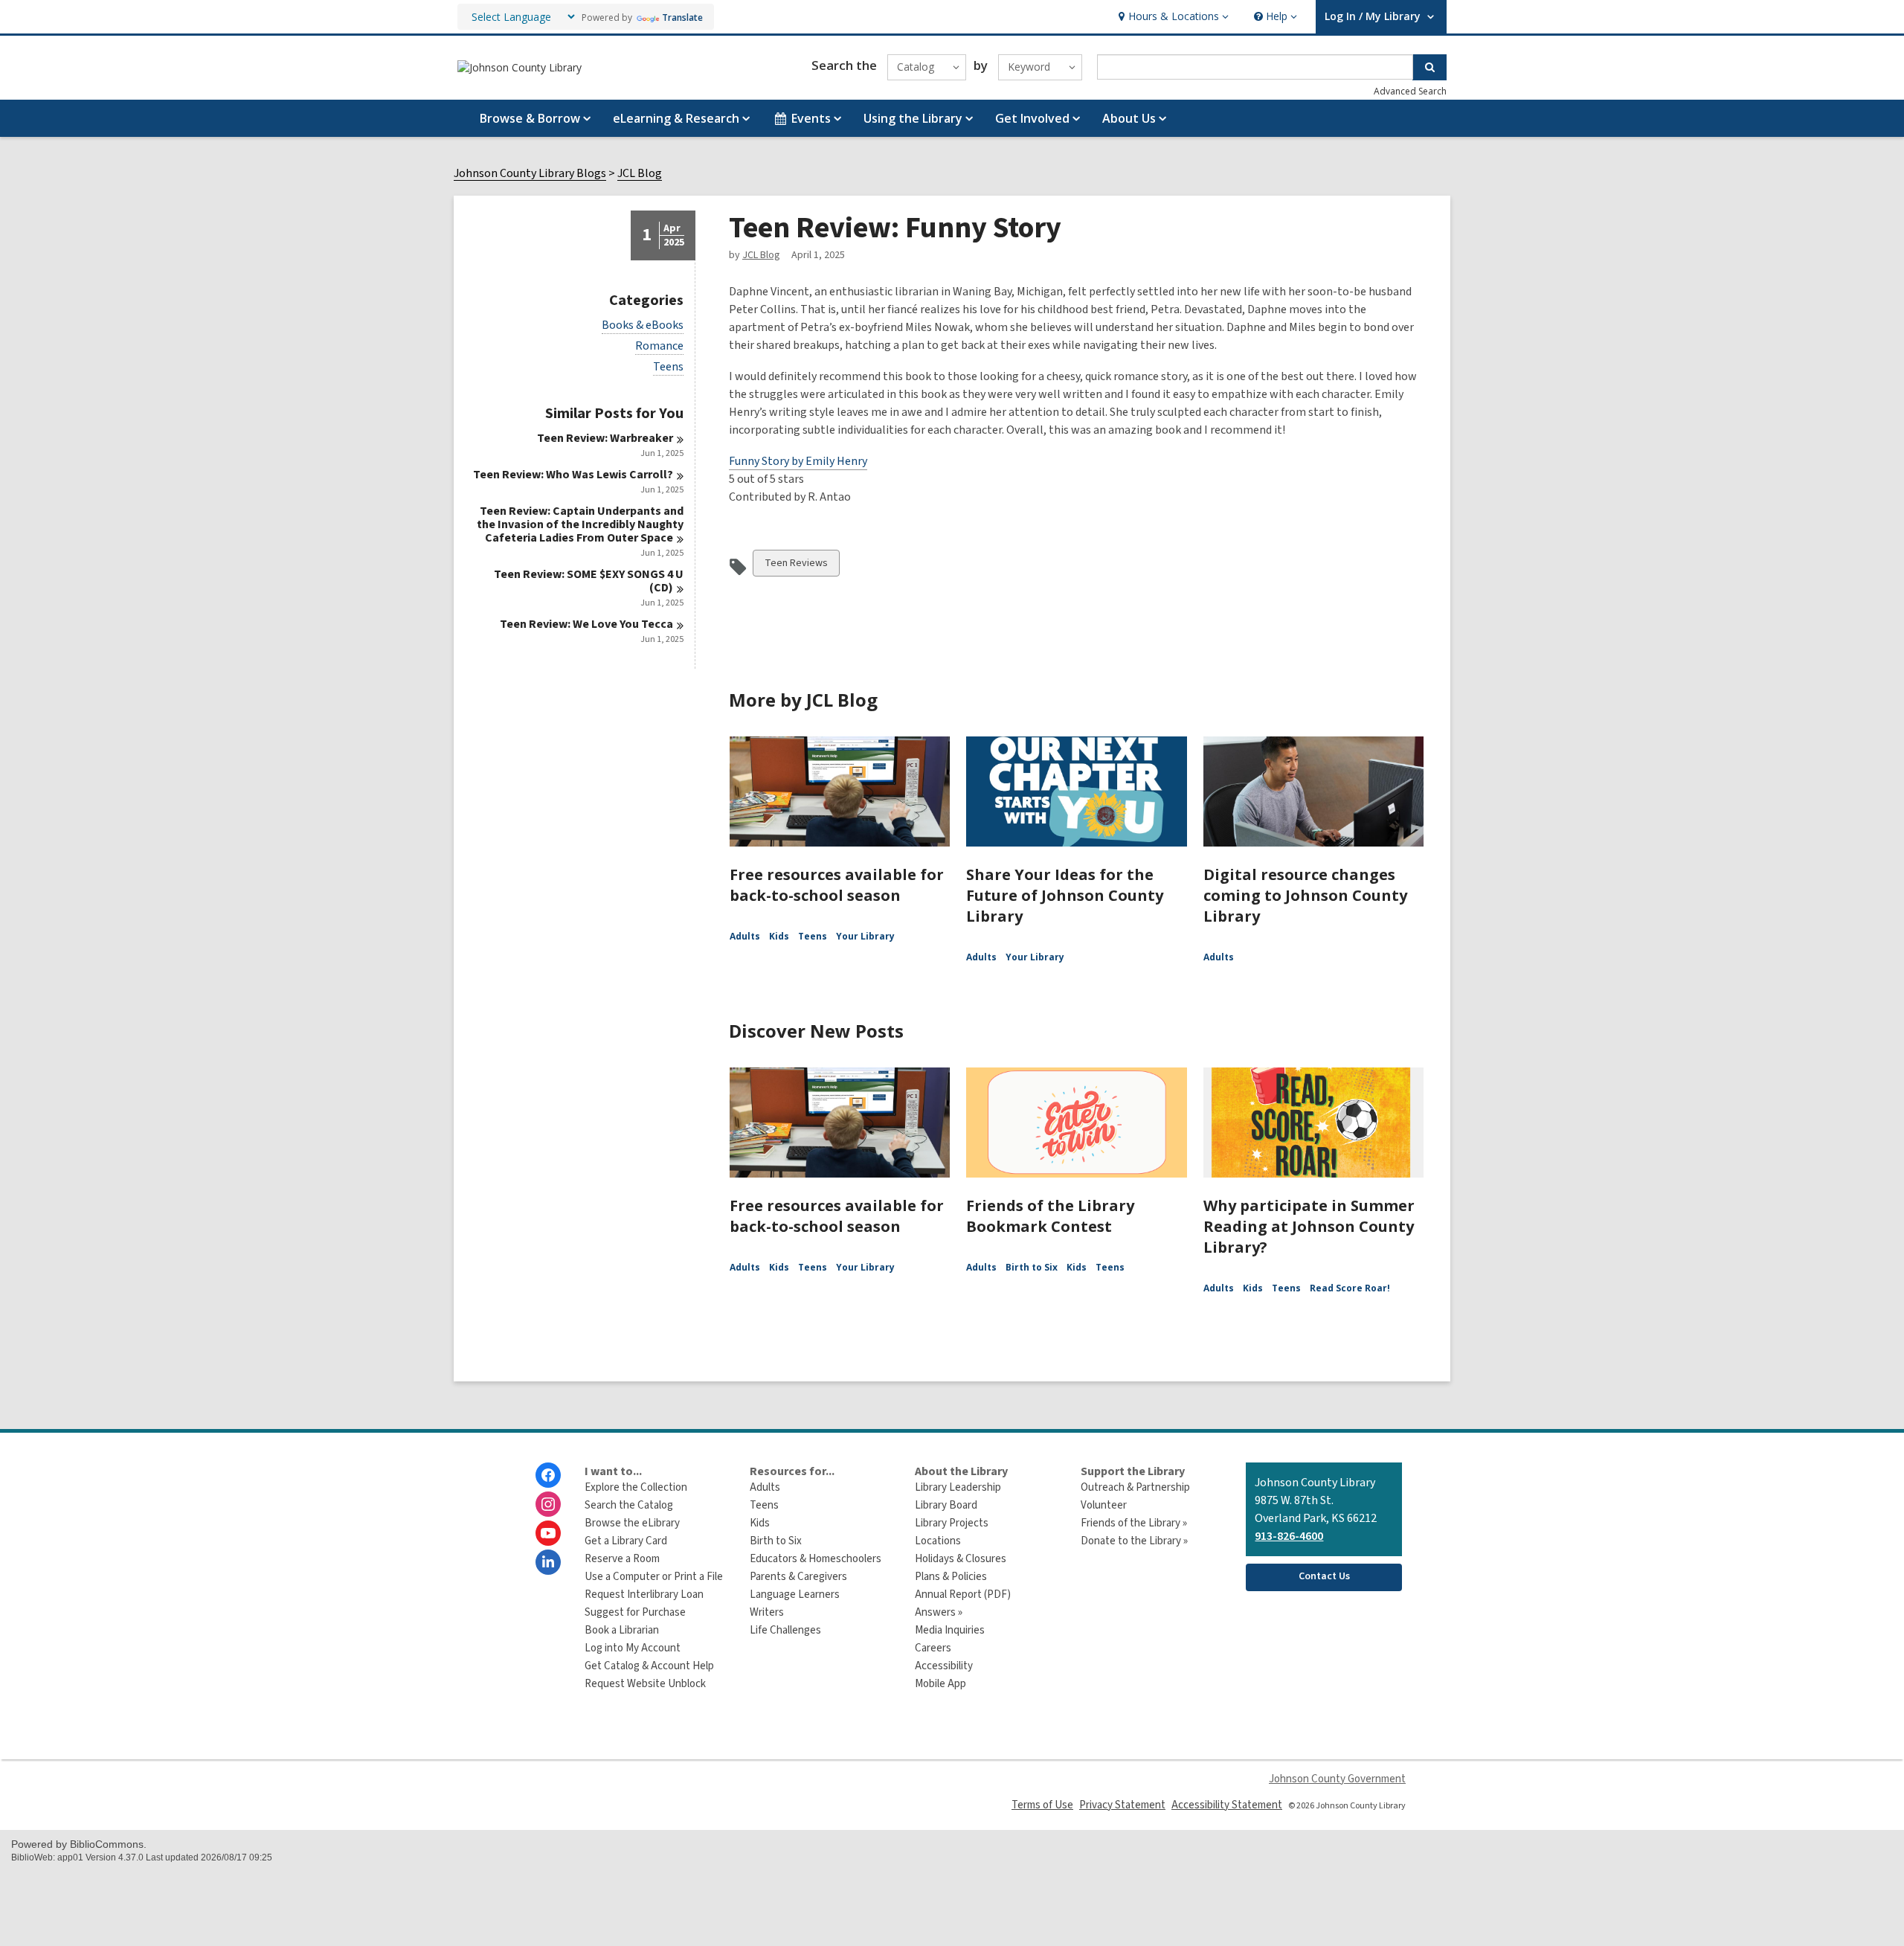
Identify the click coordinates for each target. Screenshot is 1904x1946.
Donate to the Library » (1134, 1541)
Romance (659, 346)
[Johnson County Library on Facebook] (548, 1475)
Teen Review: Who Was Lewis (573, 475)
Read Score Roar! (1350, 1288)
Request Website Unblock (645, 1684)
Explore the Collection (636, 1487)
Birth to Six (1032, 1267)
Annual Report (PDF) (963, 1595)
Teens (668, 367)
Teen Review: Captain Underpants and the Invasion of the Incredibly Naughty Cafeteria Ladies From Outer (580, 524)
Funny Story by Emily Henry (798, 461)
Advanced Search (1410, 91)
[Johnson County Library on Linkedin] (548, 1562)
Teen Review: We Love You (586, 624)
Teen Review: (605, 438)
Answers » (939, 1612)
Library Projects (952, 1523)
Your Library (865, 936)
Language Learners (795, 1595)
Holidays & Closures (961, 1559)
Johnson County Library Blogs (530, 174)
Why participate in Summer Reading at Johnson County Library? (1309, 1226)
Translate (682, 17)
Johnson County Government (1337, 1779)
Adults (745, 936)
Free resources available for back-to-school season (837, 885)
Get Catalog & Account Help (649, 1666)
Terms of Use (1042, 1805)
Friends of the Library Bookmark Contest (1050, 1216)
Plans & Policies (951, 1577)
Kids (779, 936)
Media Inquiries (950, 1630)
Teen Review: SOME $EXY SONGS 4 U (589, 581)
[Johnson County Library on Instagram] (548, 1504)
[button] (1172, 17)
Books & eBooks (643, 325)
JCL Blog (640, 174)
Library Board (946, 1505)
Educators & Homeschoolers (816, 1559)
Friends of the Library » (1134, 1523)
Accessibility (944, 1666)
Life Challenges (785, 1630)
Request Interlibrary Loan (644, 1595)
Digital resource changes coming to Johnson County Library (1305, 895)
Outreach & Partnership (1135, 1487)
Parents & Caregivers (798, 1577)
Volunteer (1104, 1505)
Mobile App (940, 1684)
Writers (767, 1612)
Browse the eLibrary (632, 1523)
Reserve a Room (622, 1559)
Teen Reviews (796, 566)
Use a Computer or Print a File (654, 1577)
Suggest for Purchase (635, 1612)
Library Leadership (958, 1487)
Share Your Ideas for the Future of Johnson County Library (1065, 895)
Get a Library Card (626, 1541)
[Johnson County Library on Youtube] (548, 1533)
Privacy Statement (1122, 1805)
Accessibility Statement (1227, 1805)
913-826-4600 (1289, 1536)
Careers (933, 1648)
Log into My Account (633, 1648)
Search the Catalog (629, 1505)
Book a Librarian (622, 1630)
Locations (938, 1541)
